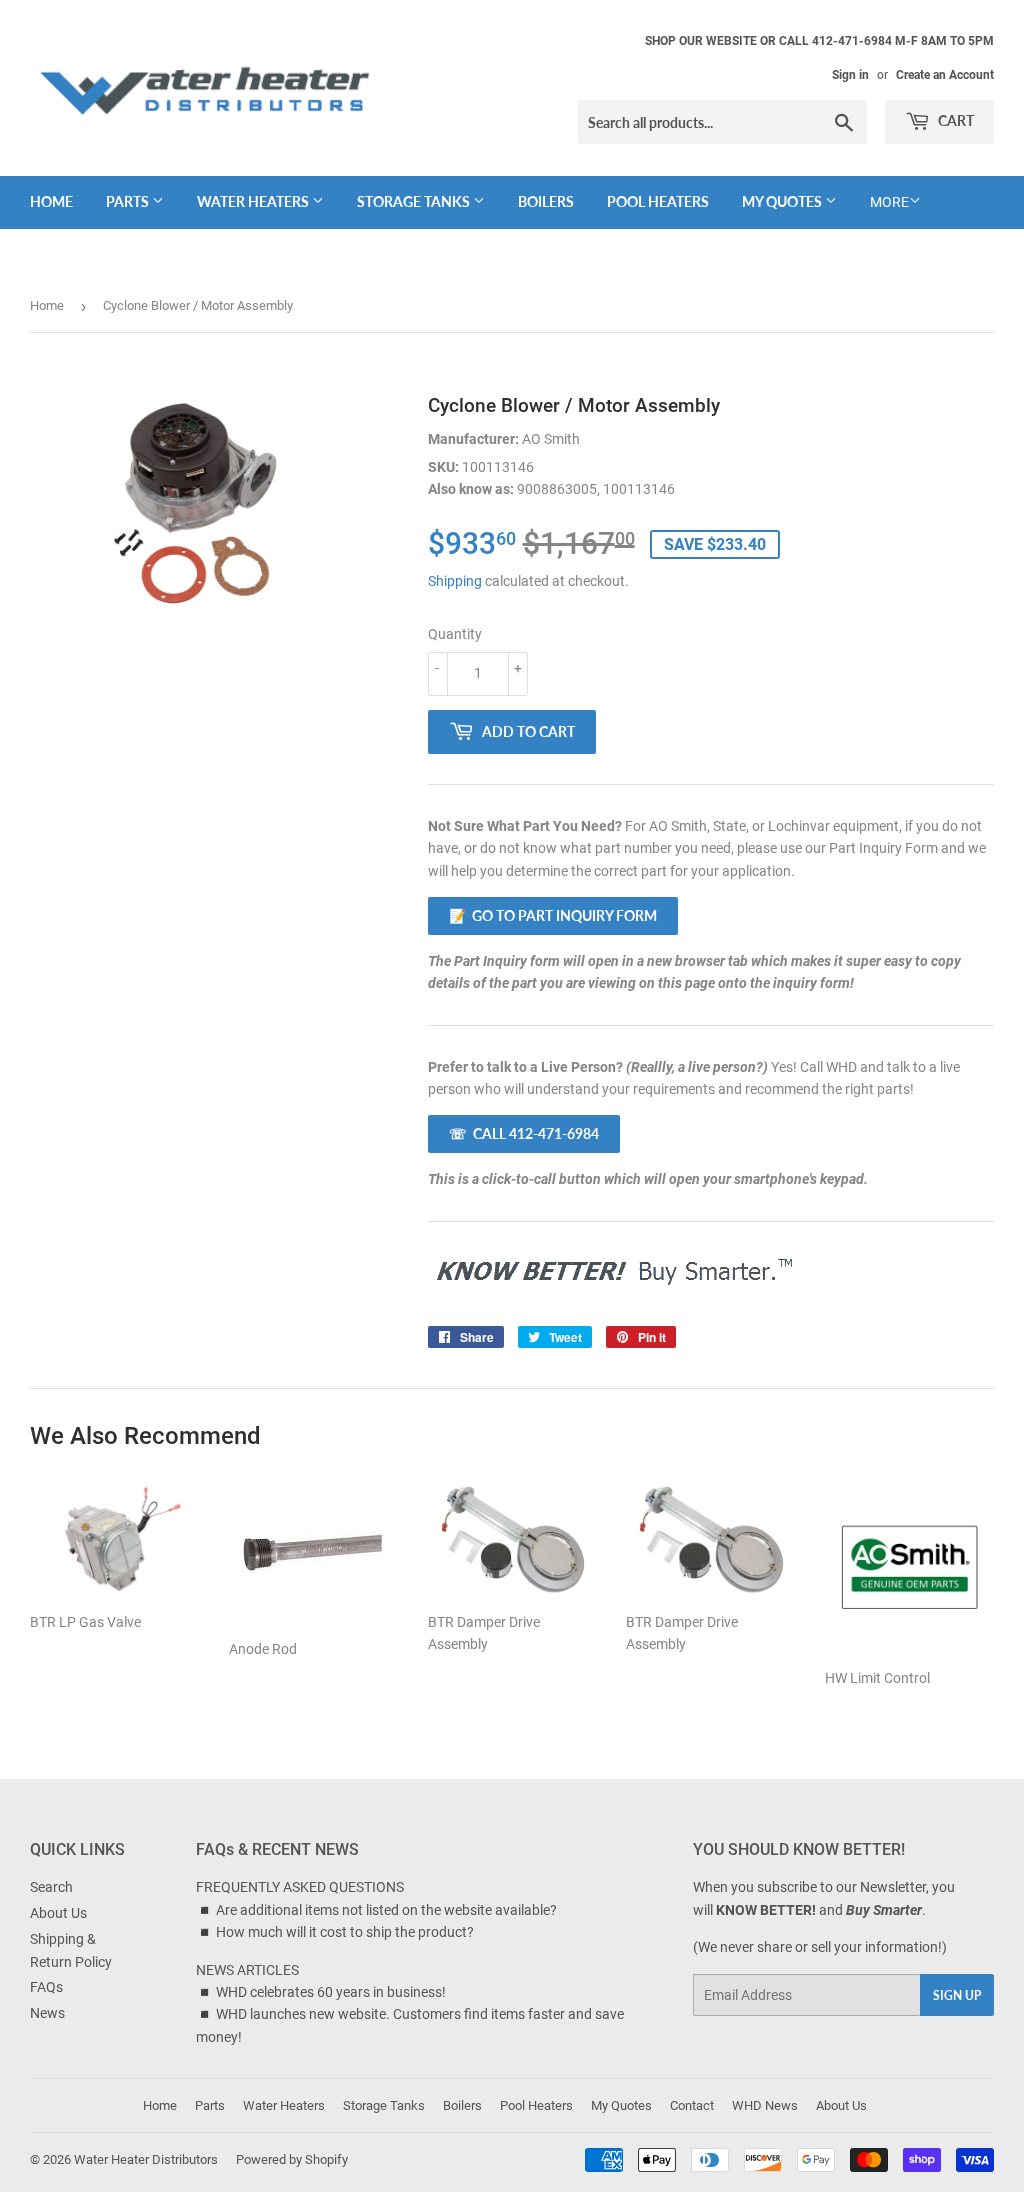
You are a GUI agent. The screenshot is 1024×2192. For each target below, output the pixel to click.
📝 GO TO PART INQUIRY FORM (553, 915)
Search (51, 1887)
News (47, 2013)
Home (51, 201)
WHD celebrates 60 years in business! (331, 1992)
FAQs (46, 1987)
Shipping (455, 581)
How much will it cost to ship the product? (345, 1932)
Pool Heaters (658, 201)
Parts (129, 201)
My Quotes (783, 201)
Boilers (546, 201)
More (889, 202)
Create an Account (945, 75)
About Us (58, 1913)
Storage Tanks (415, 201)
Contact (692, 2105)
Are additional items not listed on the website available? (386, 1910)
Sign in (850, 75)
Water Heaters (254, 201)
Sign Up (957, 1995)
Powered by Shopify (292, 2159)
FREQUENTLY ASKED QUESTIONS (300, 1887)
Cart (954, 120)
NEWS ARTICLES (247, 1970)
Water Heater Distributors (146, 2159)
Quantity (455, 634)
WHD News (765, 2105)
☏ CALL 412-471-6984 (524, 1133)
